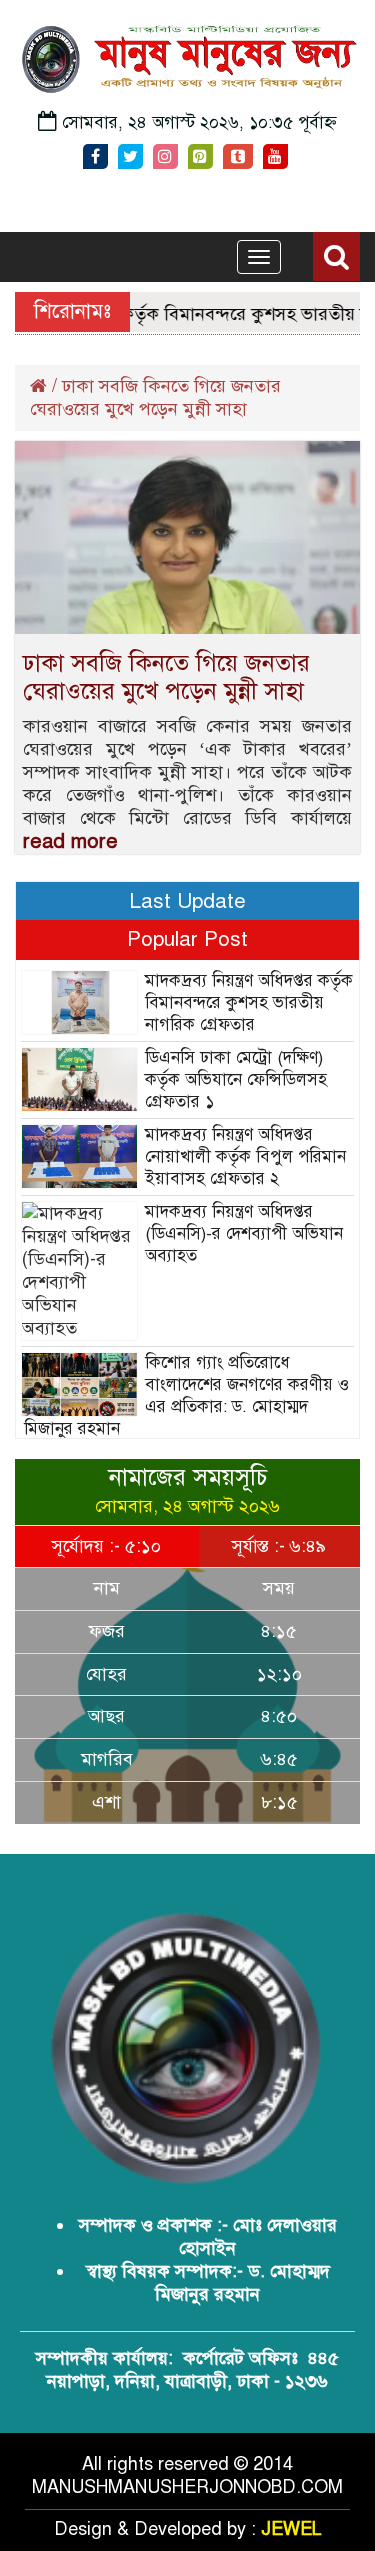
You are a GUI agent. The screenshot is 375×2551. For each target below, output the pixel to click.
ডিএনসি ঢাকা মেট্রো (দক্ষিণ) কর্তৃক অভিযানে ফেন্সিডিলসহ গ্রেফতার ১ (236, 1079)
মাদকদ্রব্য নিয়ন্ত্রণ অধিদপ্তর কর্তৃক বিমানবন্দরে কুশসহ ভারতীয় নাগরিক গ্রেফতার (249, 1002)
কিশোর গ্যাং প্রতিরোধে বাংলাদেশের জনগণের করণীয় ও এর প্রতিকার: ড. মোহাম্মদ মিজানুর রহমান (186, 1395)
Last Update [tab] (187, 901)
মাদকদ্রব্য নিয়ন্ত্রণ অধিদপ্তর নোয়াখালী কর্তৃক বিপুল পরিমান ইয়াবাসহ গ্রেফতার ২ (245, 1156)
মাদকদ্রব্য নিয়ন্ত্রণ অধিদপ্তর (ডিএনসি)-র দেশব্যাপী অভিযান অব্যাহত (244, 1233)
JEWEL (291, 2529)
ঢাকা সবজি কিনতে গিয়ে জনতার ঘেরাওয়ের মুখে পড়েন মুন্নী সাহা (166, 677)
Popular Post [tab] (187, 939)
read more (70, 841)
